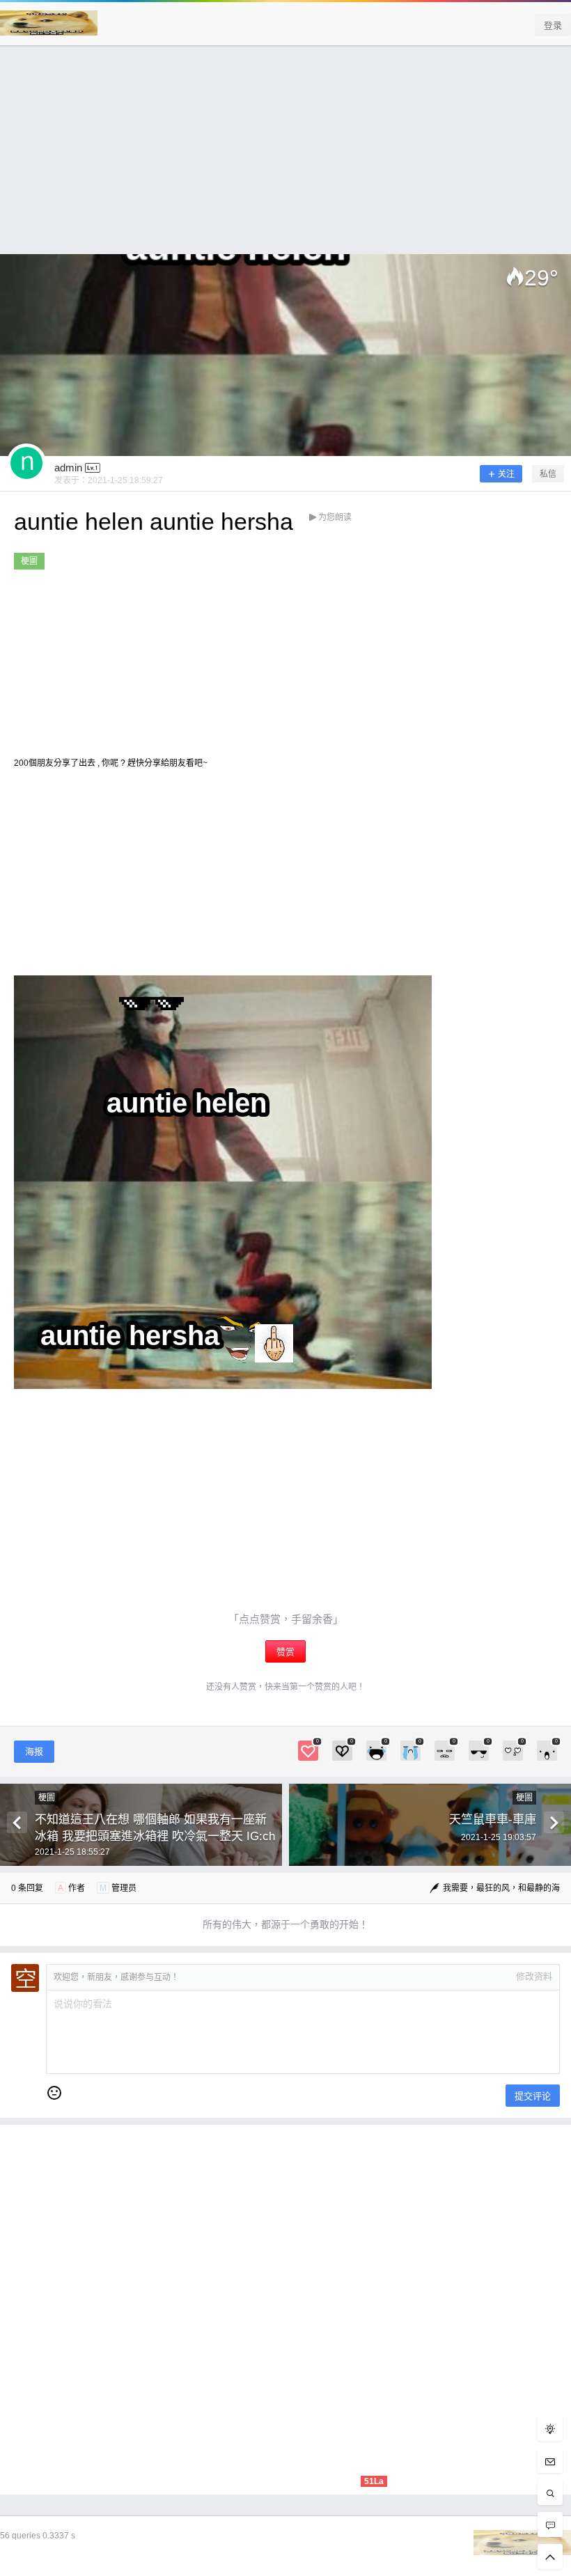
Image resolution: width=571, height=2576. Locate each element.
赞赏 (285, 1652)
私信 (548, 474)
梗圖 (29, 561)
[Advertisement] (285, 157)
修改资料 (534, 1976)
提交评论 (533, 2096)
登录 (553, 25)
